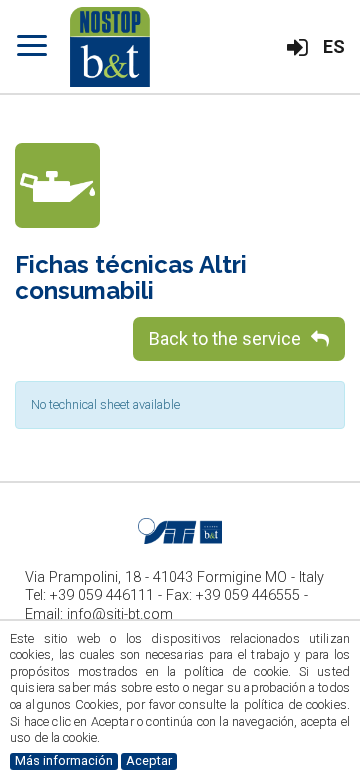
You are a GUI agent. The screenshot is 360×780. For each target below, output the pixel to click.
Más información (64, 760)
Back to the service (225, 338)
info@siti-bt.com (120, 614)
